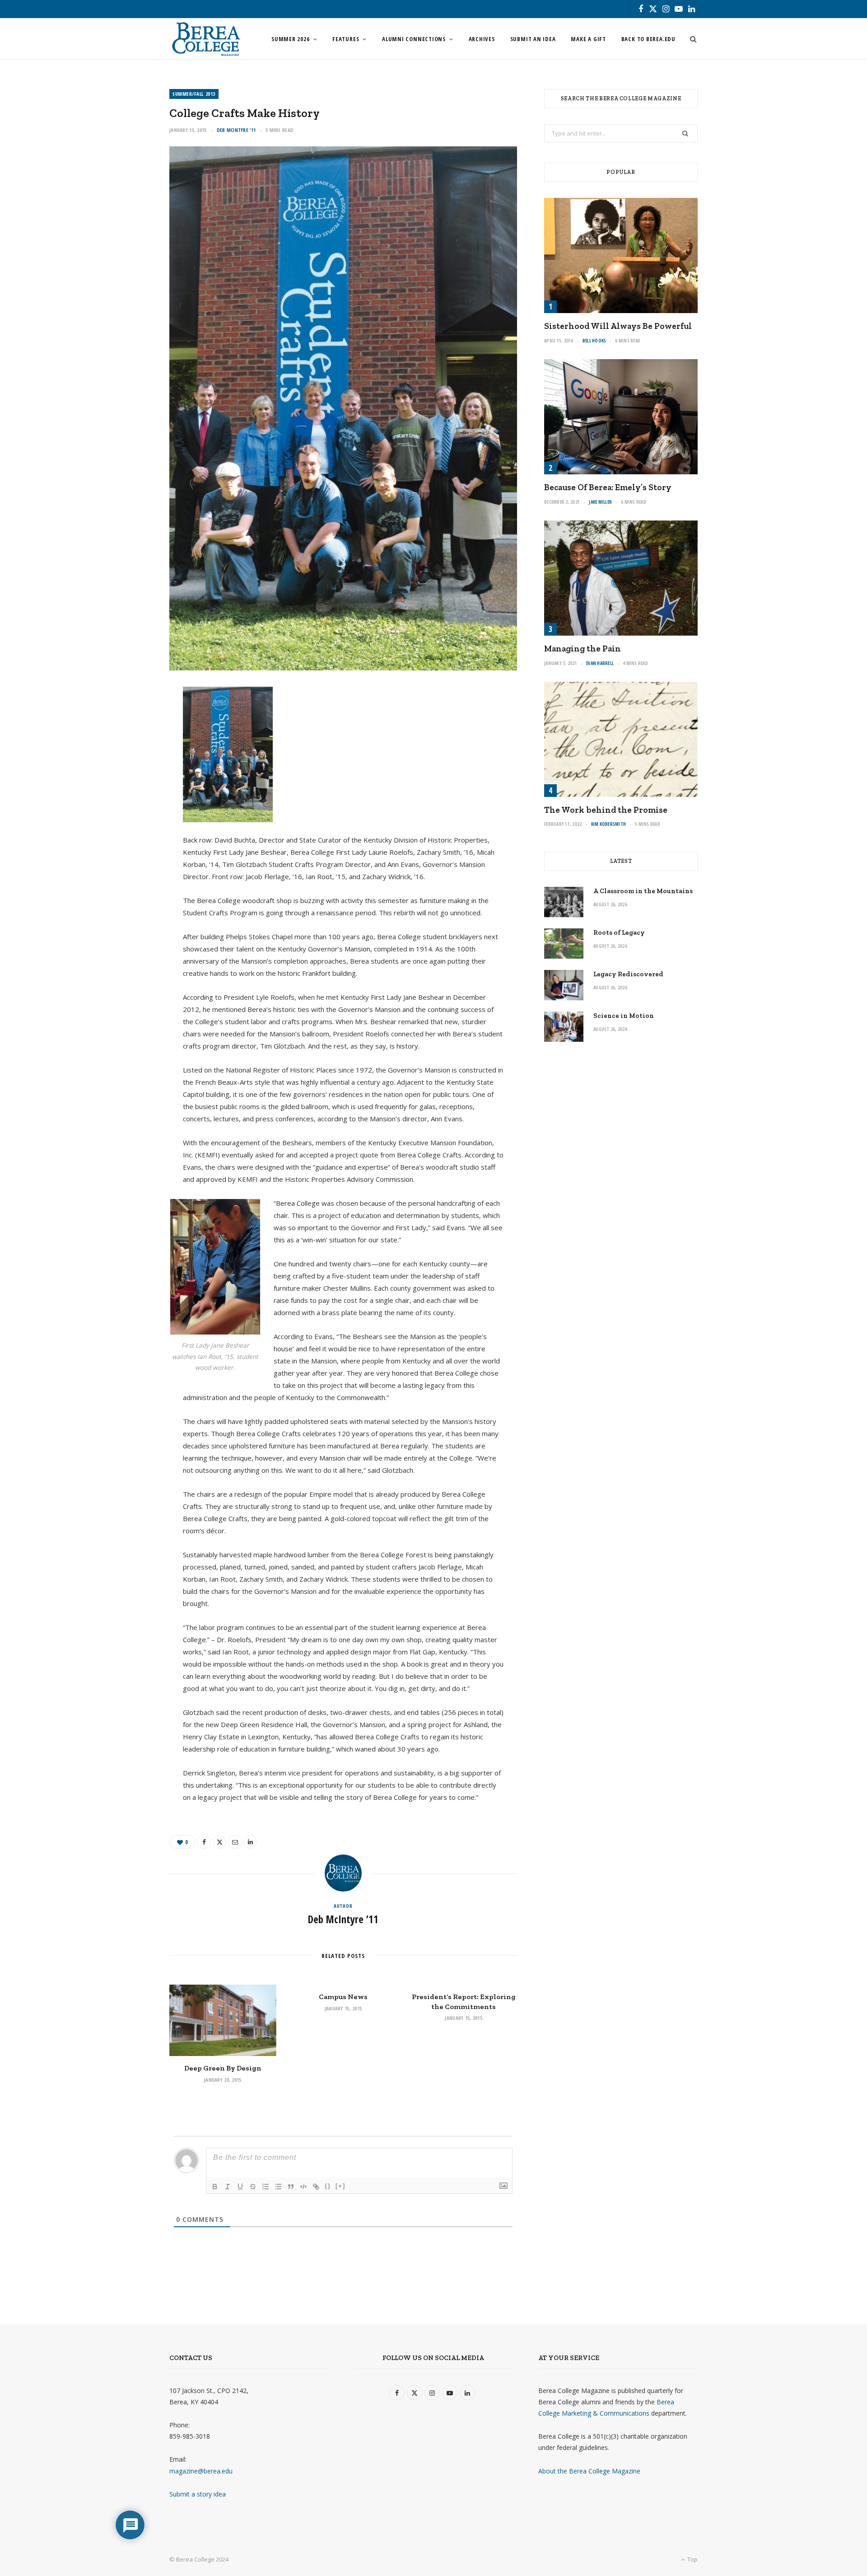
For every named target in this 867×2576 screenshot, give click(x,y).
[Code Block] (303, 2187)
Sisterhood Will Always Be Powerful (618, 326)
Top (692, 2559)
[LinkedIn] (127, 792)
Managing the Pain (583, 649)
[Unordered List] (278, 2187)
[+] (340, 2186)
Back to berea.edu (648, 39)
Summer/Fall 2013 (194, 94)
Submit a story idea (198, 2494)
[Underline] (240, 2187)
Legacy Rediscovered (628, 974)
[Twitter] (127, 746)
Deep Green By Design (223, 2068)
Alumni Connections (414, 39)
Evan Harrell (600, 663)
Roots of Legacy (619, 932)
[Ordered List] (266, 2187)
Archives (482, 39)
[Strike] (253, 2187)
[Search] (690, 39)
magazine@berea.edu (201, 2471)
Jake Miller (600, 502)
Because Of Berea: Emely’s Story (608, 487)
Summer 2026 (291, 39)
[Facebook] (127, 723)
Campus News (343, 1997)
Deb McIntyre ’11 (236, 130)
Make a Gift (588, 39)
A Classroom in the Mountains (643, 891)
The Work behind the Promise (606, 810)
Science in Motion (624, 1016)
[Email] (127, 769)
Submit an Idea (533, 39)
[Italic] (228, 2187)
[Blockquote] (291, 2187)
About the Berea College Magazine (589, 2471)
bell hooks (594, 341)
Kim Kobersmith (609, 824)
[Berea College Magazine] (206, 39)
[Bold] (215, 2187)
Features (346, 39)
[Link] (316, 2187)
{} (328, 2186)
